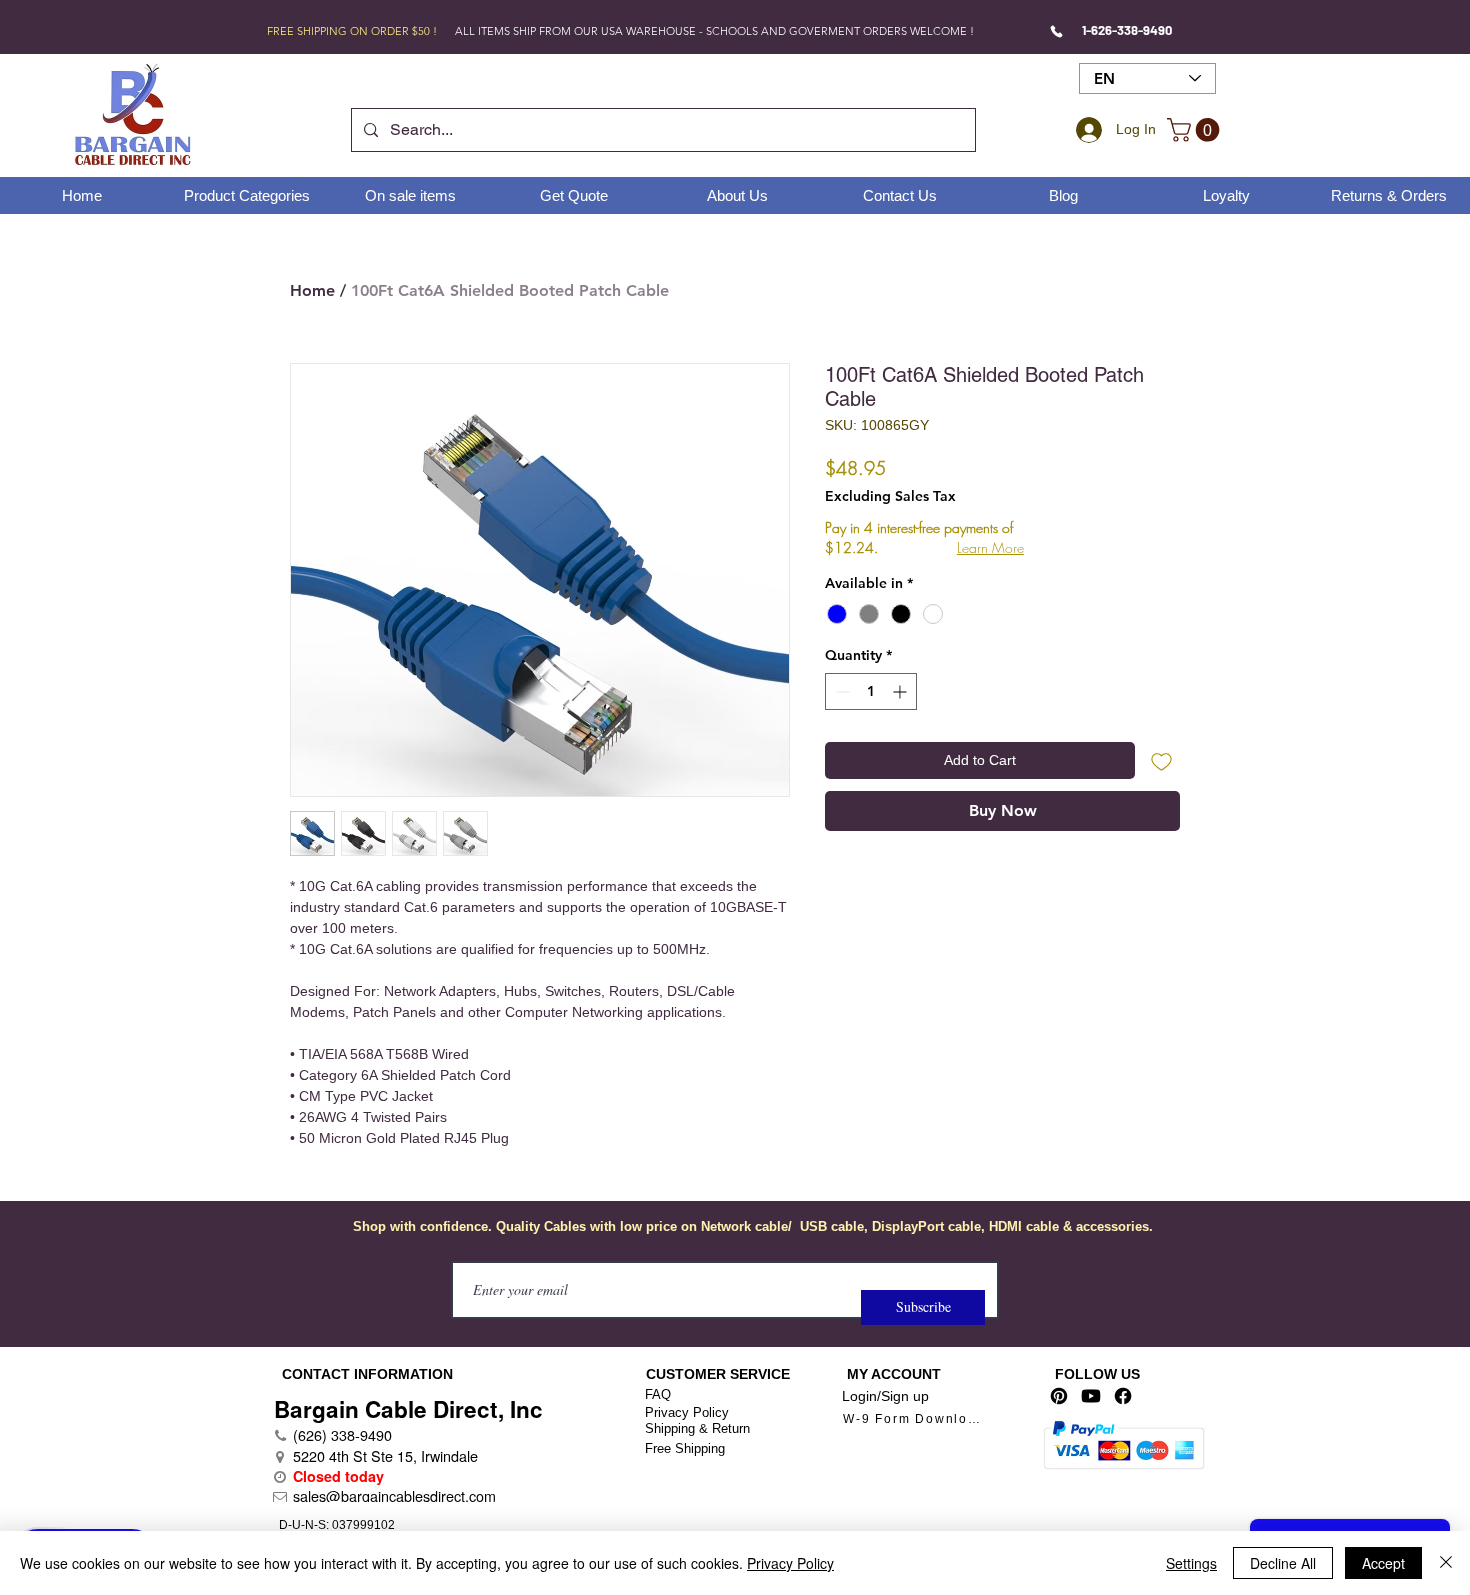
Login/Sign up (885, 1396)
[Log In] (1086, 130)
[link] (1196, 130)
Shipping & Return (697, 1428)
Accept (1383, 1563)
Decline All (1283, 1563)
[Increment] (901, 691)
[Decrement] (840, 691)
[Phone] (1056, 31)
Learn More (990, 547)
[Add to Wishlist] (1161, 760)
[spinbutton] (871, 691)
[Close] (1446, 1563)
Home (312, 290)
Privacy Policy (687, 1412)
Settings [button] (1191, 1563)
